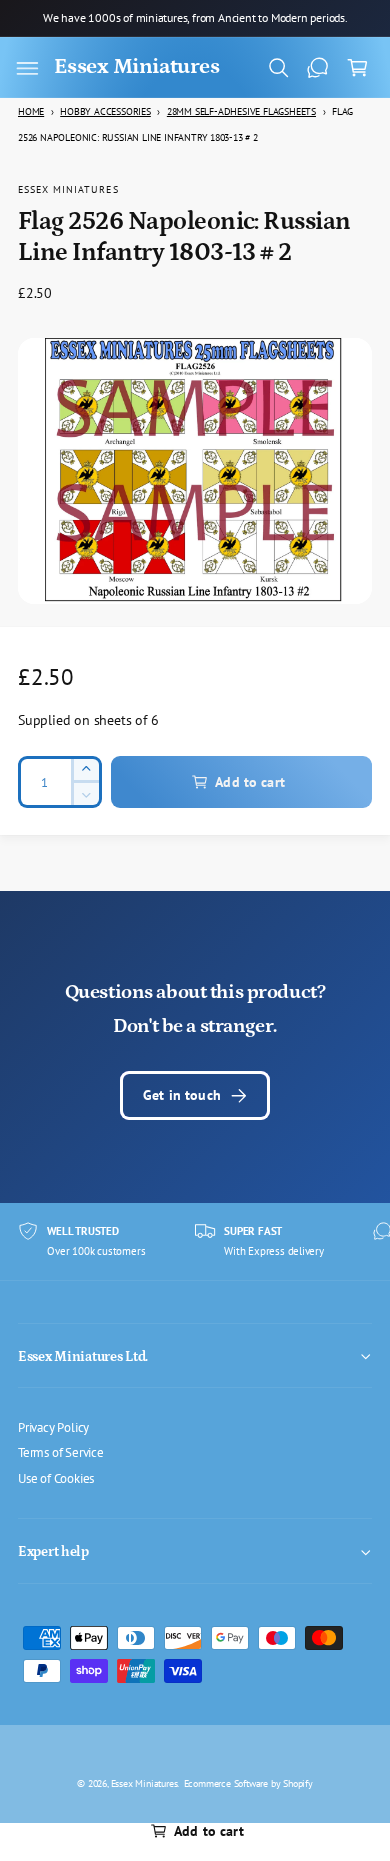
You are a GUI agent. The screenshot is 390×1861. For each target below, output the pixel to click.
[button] (27, 68)
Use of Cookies (56, 1478)
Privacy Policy (53, 1427)
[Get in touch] (318, 68)
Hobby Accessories (105, 111)
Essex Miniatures (68, 189)
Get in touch (182, 1094)
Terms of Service (61, 1452)
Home (31, 111)
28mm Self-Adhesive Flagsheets (241, 111)
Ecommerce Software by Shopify (248, 1783)
